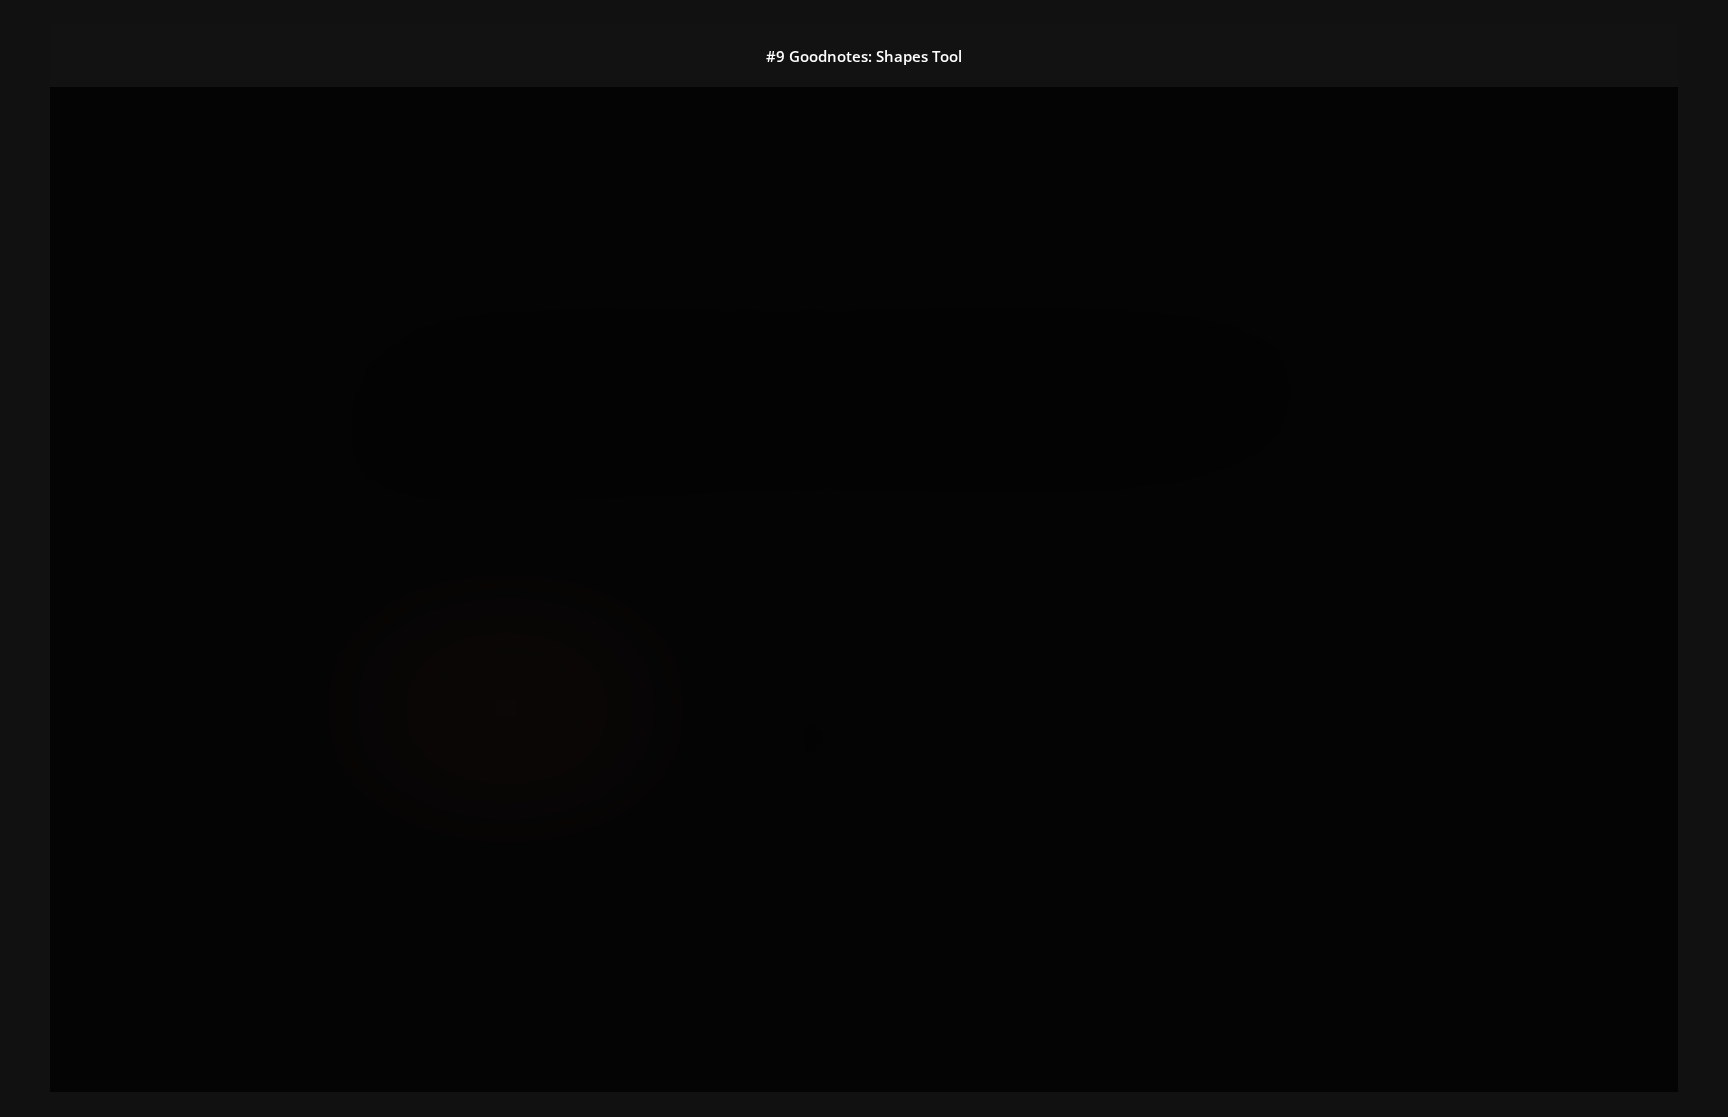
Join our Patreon (461, 392)
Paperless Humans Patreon (887, 612)
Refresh (719, 770)
